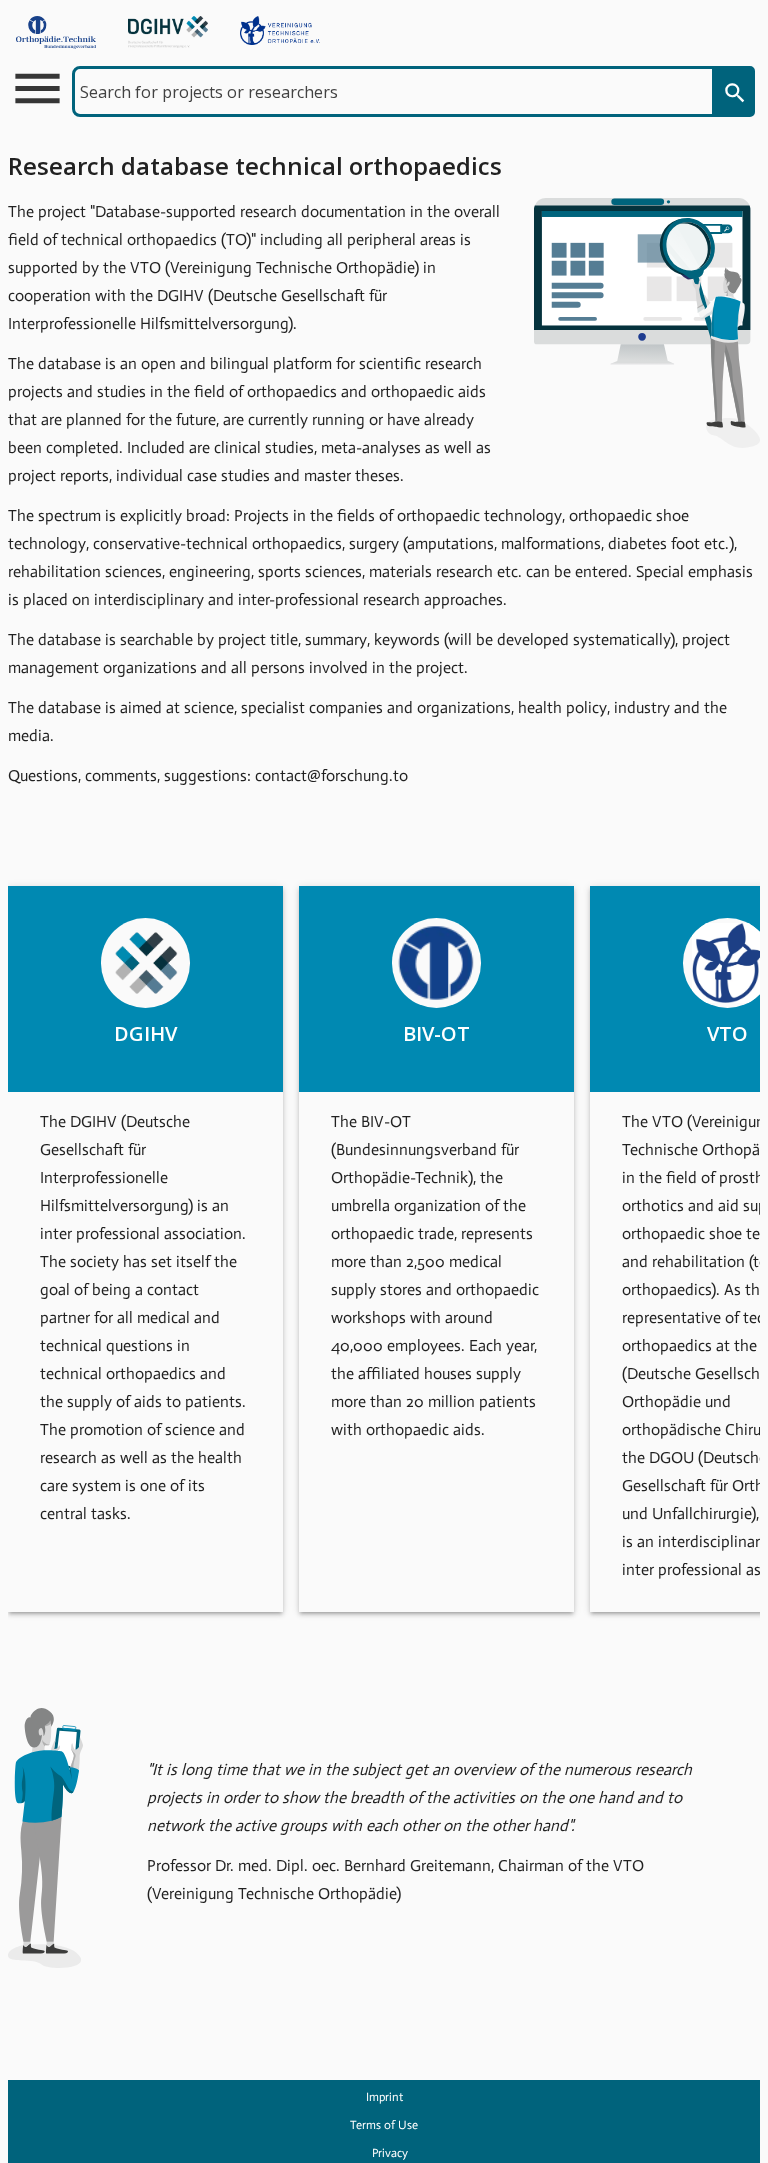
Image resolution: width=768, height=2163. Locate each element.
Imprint (384, 2097)
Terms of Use (384, 2125)
